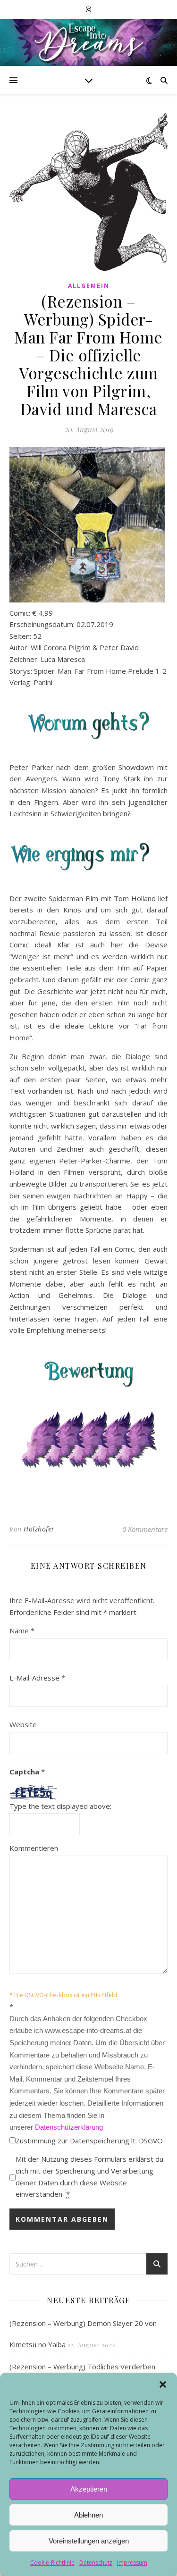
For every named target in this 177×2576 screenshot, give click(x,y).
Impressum (132, 2563)
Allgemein (89, 286)
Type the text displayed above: (60, 1806)
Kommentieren (34, 1848)
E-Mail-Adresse (37, 1678)
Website (23, 1724)
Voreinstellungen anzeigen (89, 2541)
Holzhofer (39, 1529)
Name (22, 1631)
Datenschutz (96, 2563)
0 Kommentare (145, 1529)
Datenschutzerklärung (69, 2127)
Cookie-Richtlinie (52, 2563)
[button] (163, 2384)
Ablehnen (88, 2515)
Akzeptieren (89, 2489)
